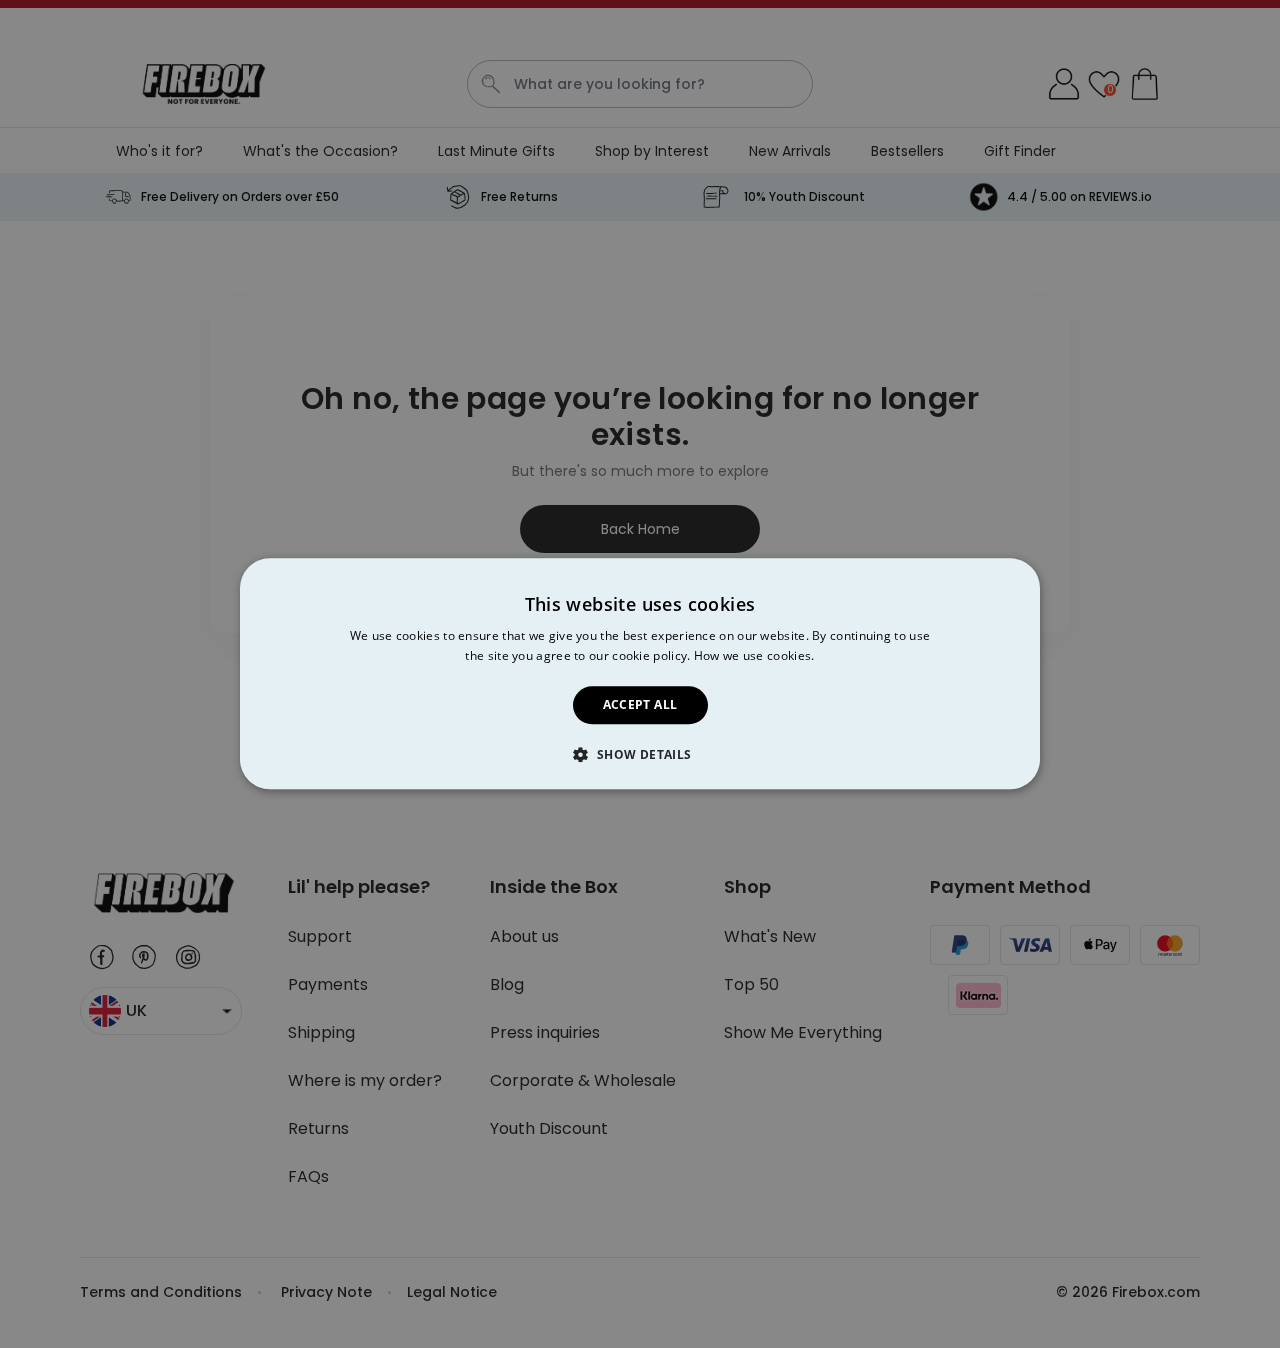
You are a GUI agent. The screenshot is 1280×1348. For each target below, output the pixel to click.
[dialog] (640, 673)
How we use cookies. (754, 656)
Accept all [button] (640, 704)
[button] (639, 755)
